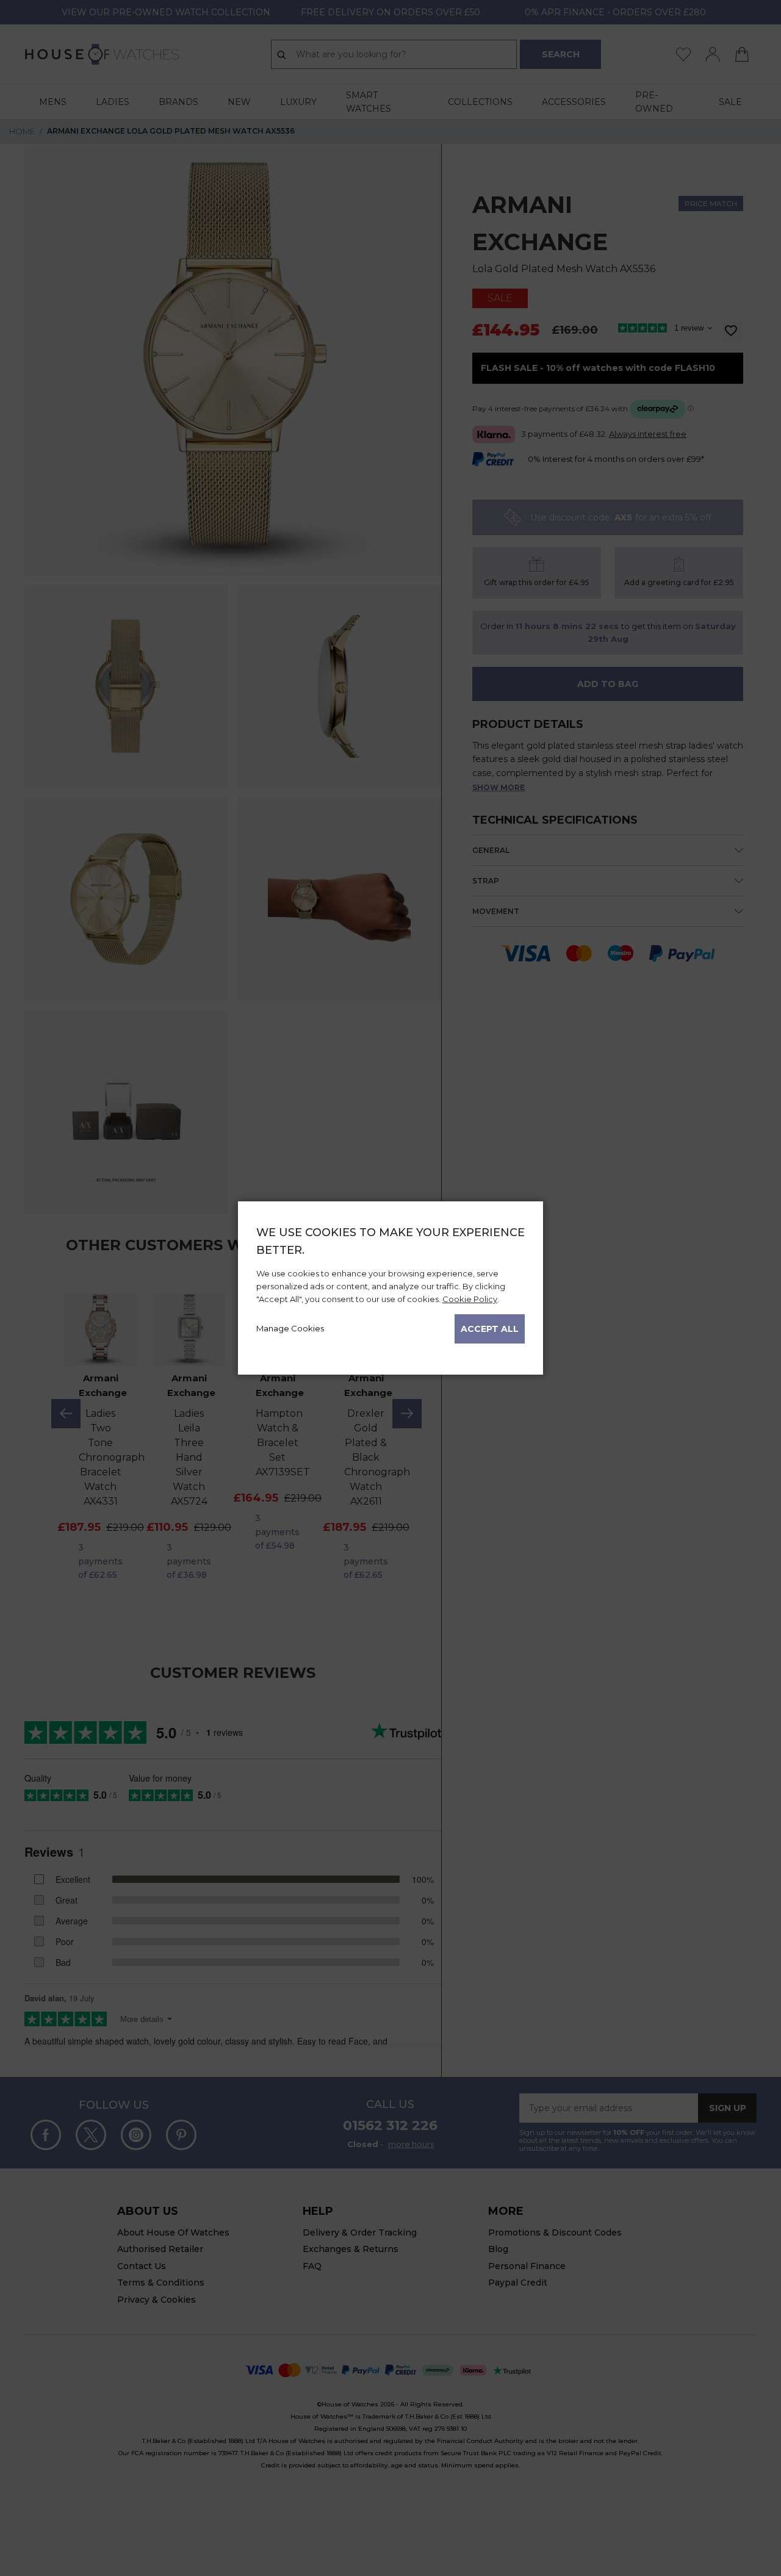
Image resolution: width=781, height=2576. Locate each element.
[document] (390, 1284)
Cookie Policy (470, 1299)
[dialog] (390, 1288)
